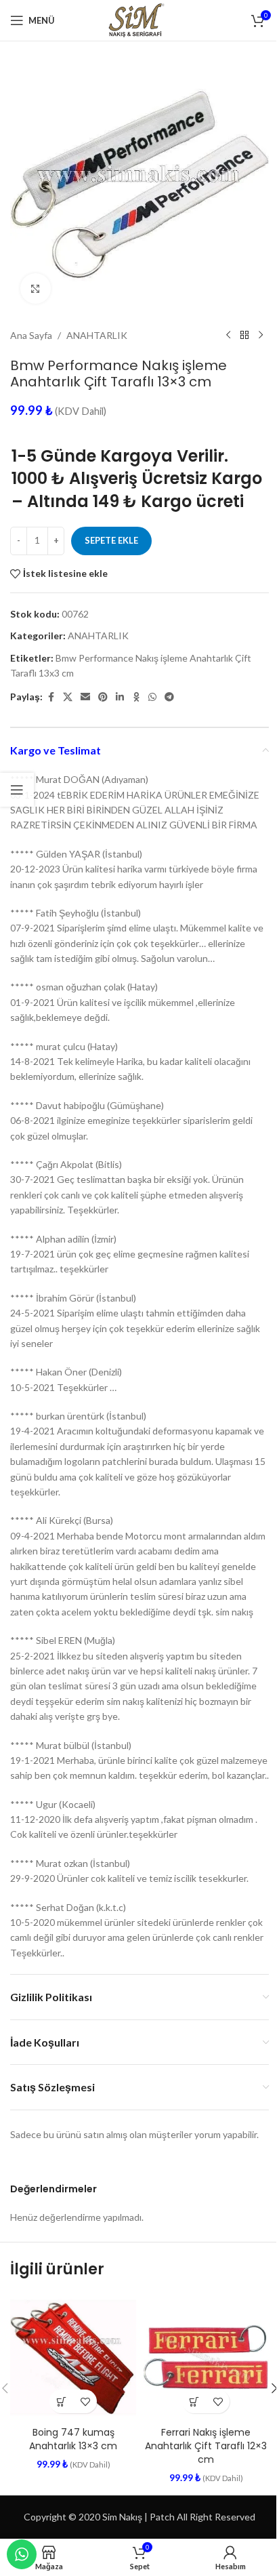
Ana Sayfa (31, 335)
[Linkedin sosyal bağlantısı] (120, 697)
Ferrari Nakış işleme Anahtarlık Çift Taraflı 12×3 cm (206, 2446)
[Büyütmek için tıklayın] (36, 288)
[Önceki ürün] (228, 336)
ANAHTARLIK (97, 335)
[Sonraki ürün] (261, 336)
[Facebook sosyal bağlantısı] (51, 697)
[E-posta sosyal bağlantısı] (85, 697)
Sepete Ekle (111, 540)
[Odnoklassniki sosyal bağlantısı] (136, 697)
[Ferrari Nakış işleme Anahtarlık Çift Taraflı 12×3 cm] (206, 2357)
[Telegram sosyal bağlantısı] (169, 697)
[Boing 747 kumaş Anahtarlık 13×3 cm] (73, 2357)
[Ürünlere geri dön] (244, 336)
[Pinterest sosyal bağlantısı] (103, 697)
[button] (61, 2401)
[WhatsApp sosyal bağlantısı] (152, 697)
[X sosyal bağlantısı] (68, 697)
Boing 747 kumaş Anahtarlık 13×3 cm (73, 2439)
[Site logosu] (139, 19)
